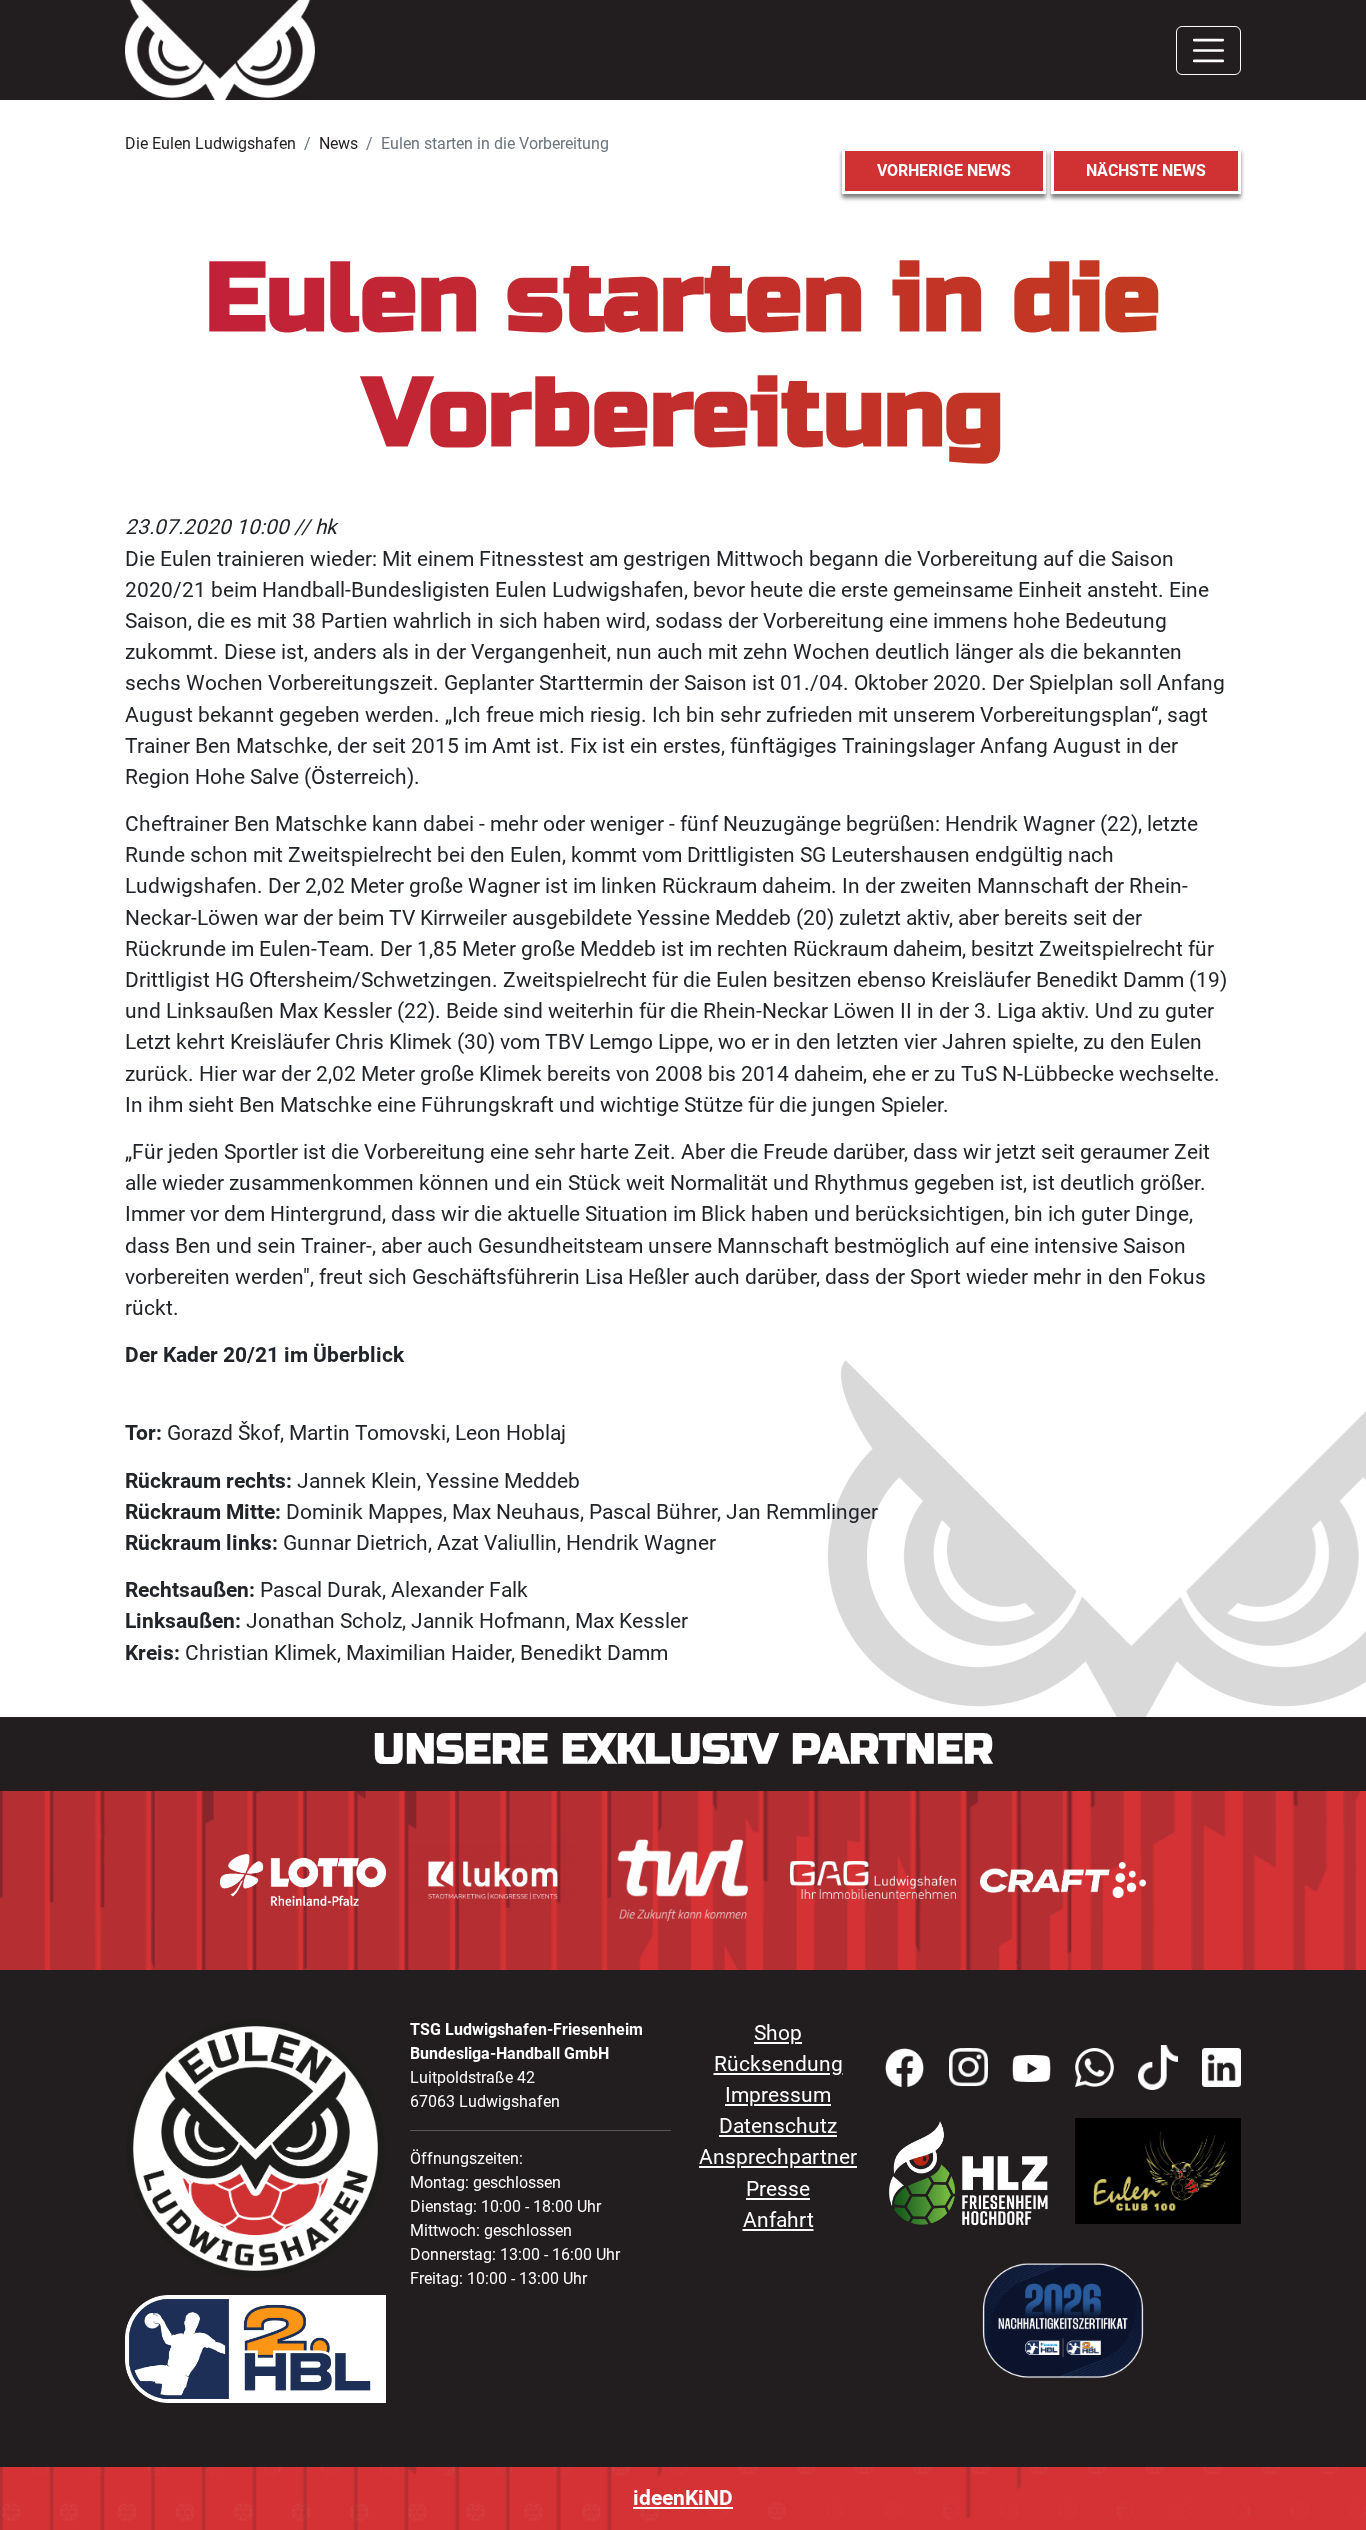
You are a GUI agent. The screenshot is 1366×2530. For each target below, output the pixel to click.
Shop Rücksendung (778, 2048)
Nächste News (1146, 170)
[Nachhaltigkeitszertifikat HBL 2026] (1063, 2319)
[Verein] (968, 2172)
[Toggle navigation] (1208, 50)
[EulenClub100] (1158, 2169)
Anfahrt (778, 2220)
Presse (778, 2189)
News (338, 143)
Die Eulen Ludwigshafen (210, 143)
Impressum (778, 2095)
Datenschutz (778, 2126)
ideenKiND (683, 2498)
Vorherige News (944, 170)
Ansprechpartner (778, 2157)
